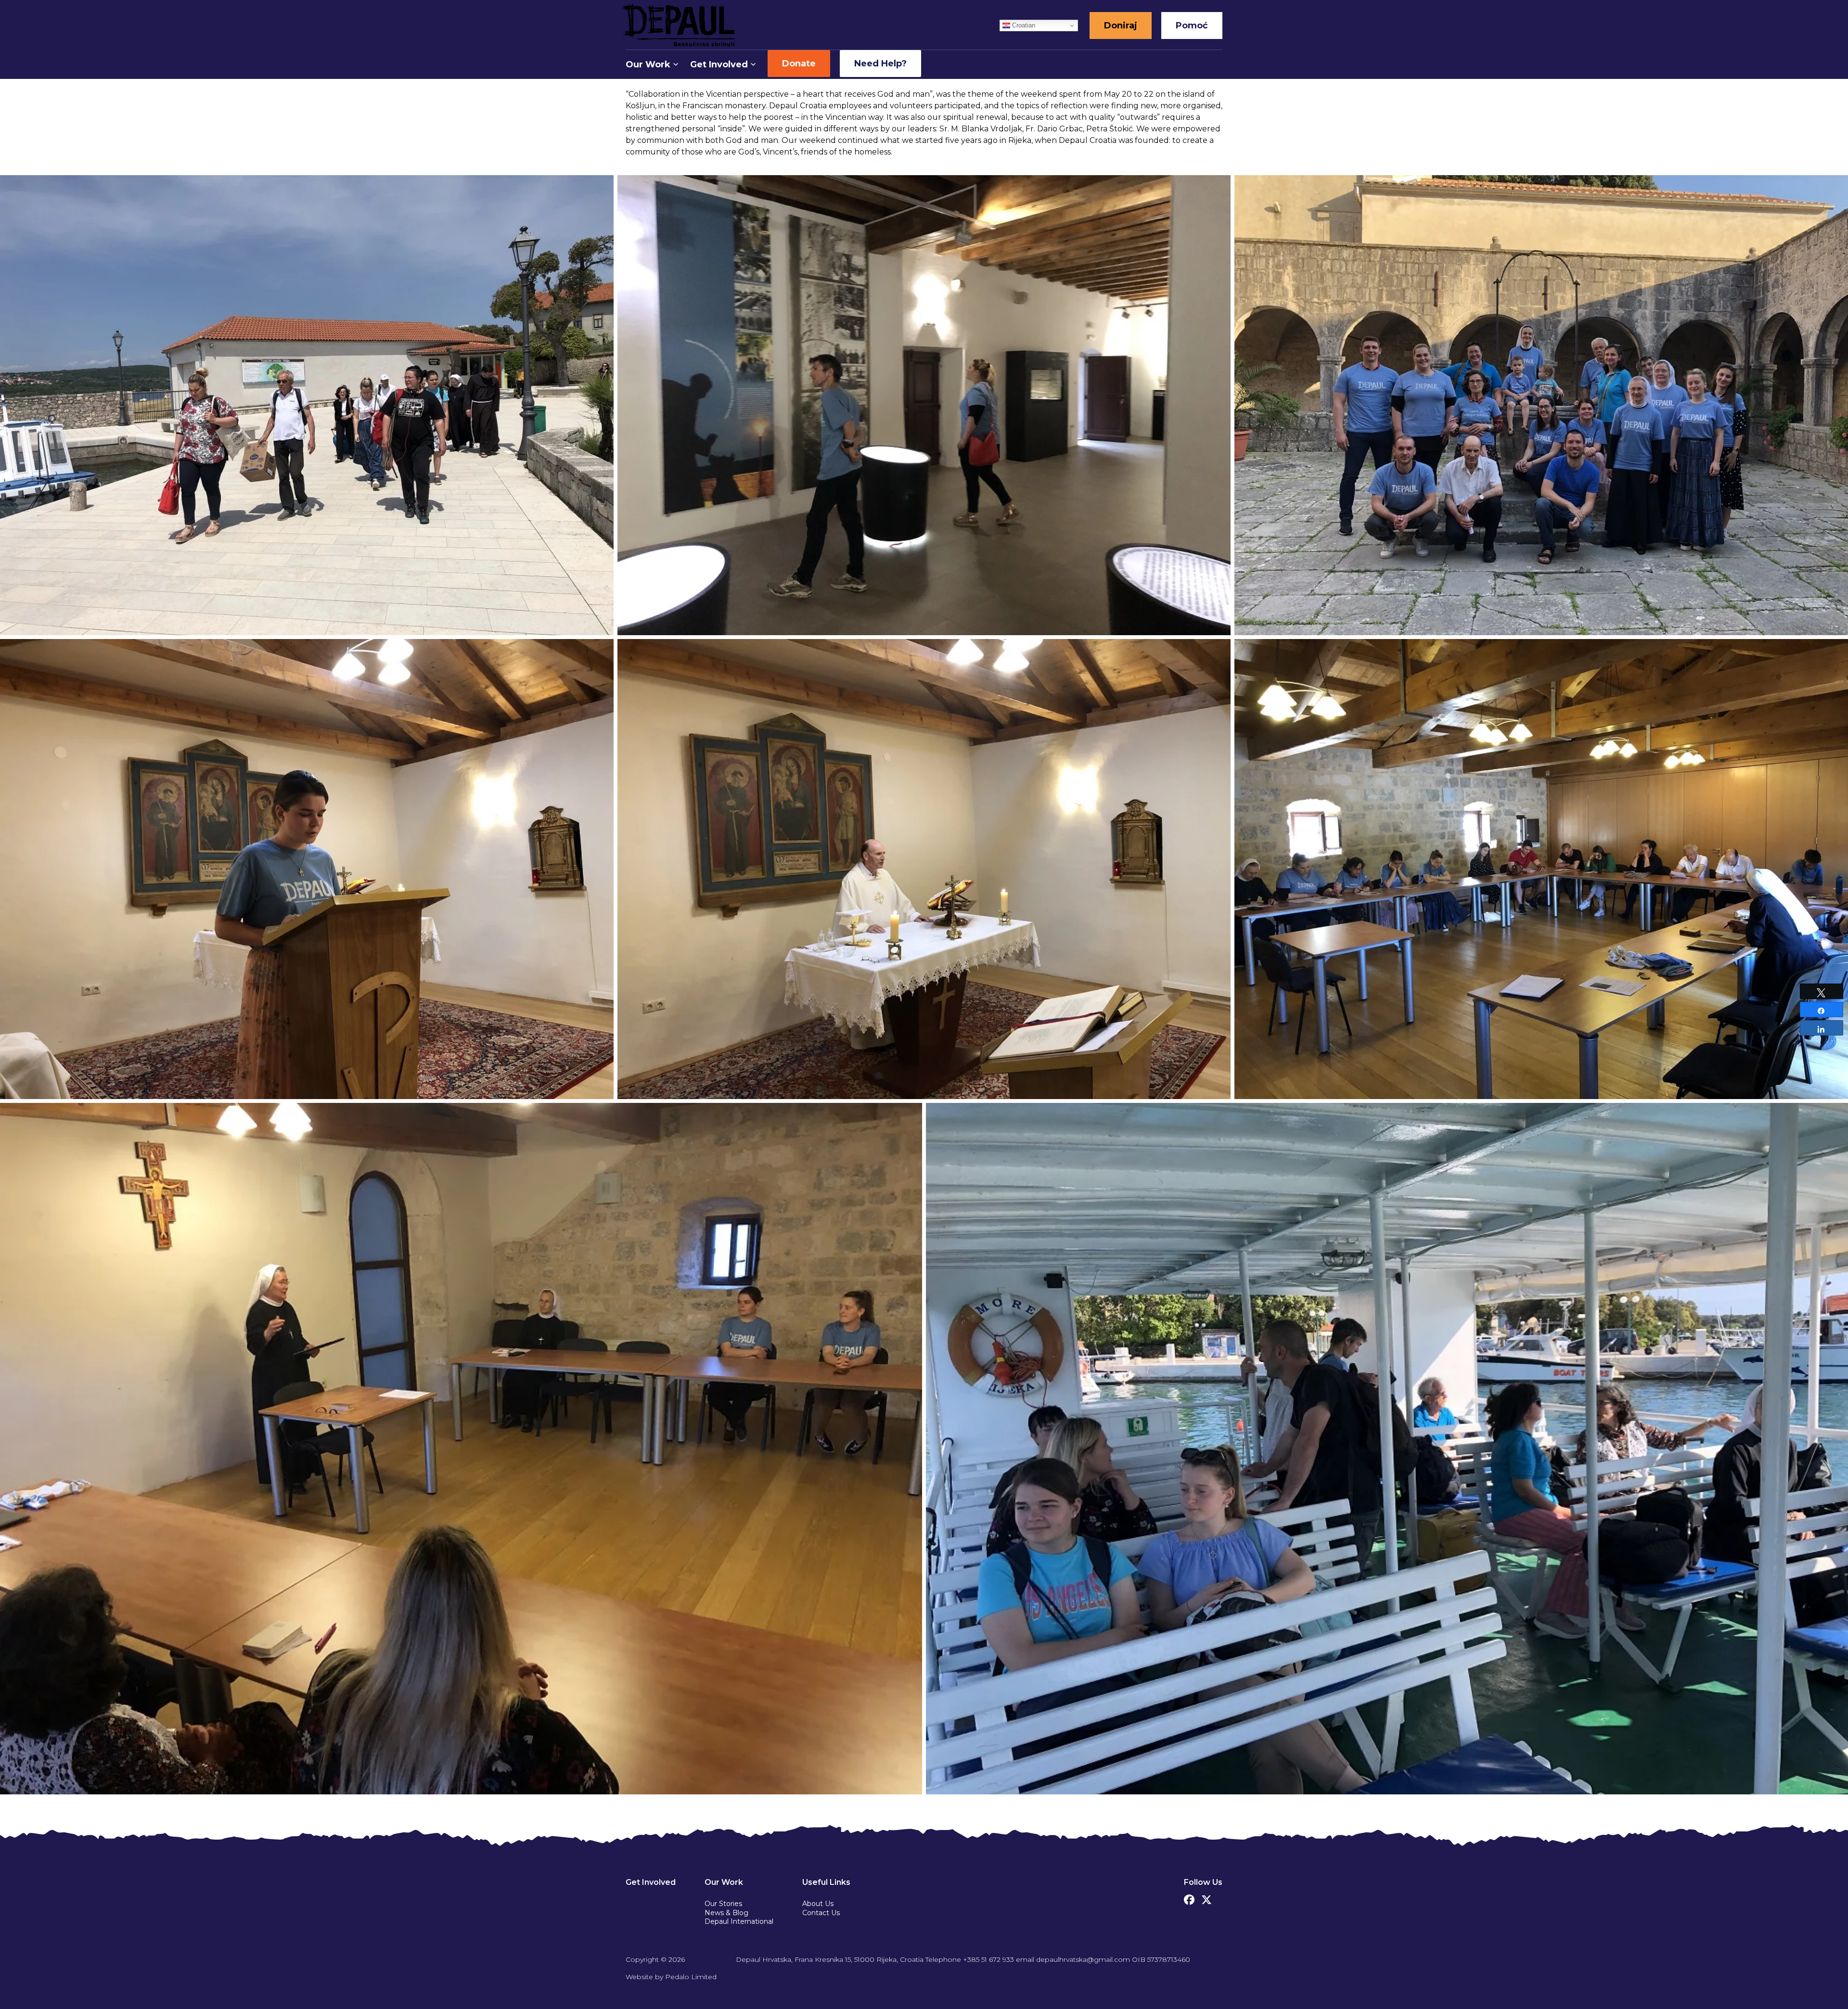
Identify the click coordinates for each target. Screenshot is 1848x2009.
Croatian (1023, 25)
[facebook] (1189, 1897)
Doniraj (1121, 26)
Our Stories (723, 1904)
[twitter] (1206, 1897)
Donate (799, 64)
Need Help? (880, 64)
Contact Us (821, 1913)
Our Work (648, 64)
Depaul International (739, 1921)
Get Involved (719, 64)
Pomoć (1192, 26)
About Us (818, 1904)
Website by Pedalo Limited (671, 1977)
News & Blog (726, 1913)
